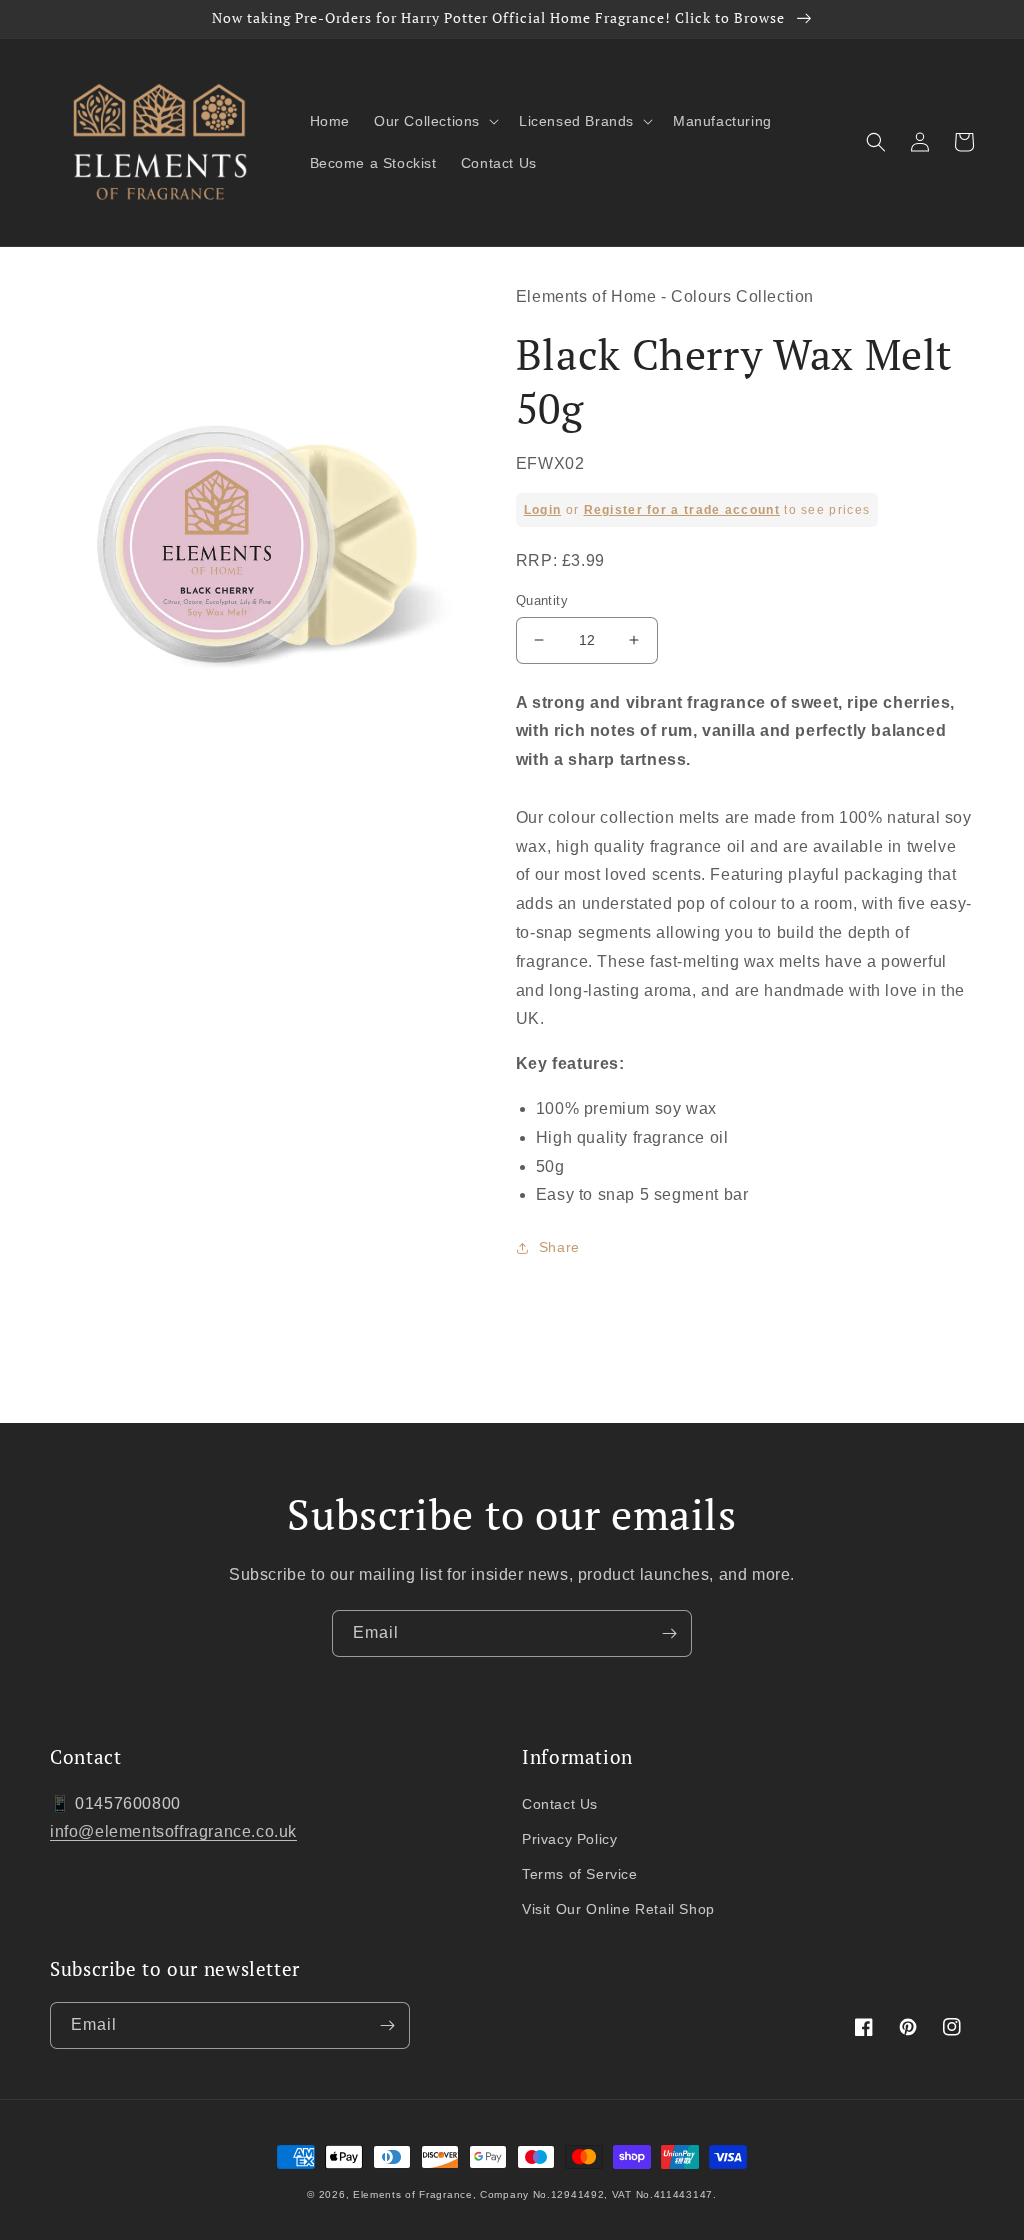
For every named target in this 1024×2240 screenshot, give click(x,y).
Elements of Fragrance (413, 2194)
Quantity (542, 600)
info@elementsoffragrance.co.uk (173, 1831)
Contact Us (560, 1804)
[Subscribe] (669, 1633)
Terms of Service (580, 1874)
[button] (434, 121)
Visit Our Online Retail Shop (618, 1909)
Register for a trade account (682, 510)
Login (543, 510)
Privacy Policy (569, 1839)
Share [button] (559, 1247)
